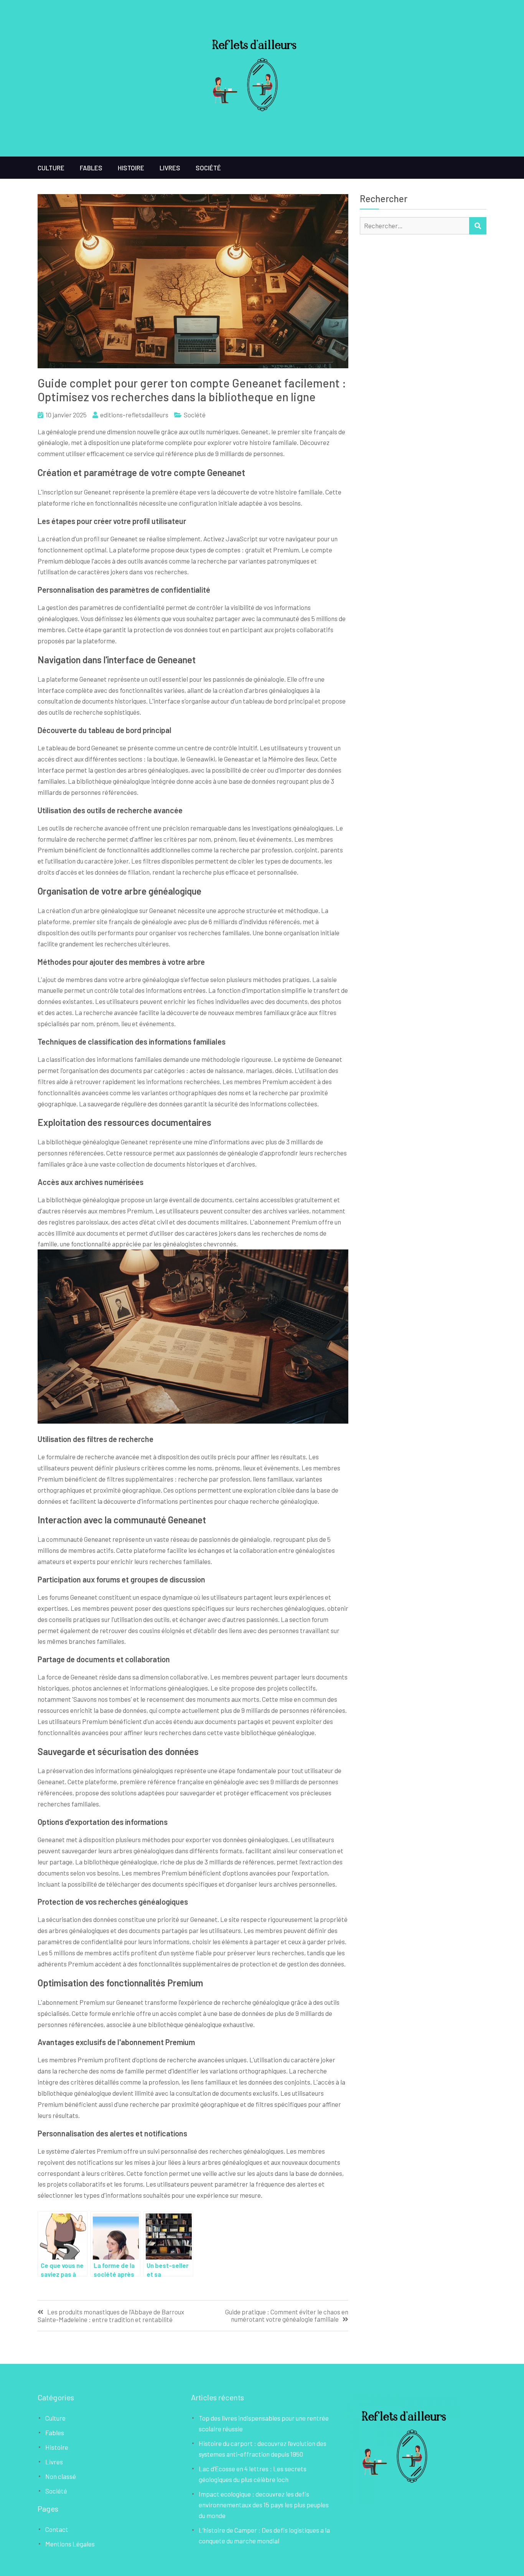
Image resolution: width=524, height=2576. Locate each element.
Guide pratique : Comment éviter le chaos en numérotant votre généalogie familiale (287, 2316)
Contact (57, 2529)
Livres (170, 168)
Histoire (131, 168)
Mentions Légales (70, 2544)
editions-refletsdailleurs (134, 415)
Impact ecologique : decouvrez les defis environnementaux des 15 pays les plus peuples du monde (264, 2505)
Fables (91, 168)
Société (208, 168)
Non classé (61, 2476)
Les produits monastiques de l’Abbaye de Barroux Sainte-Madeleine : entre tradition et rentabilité (111, 2316)
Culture (51, 168)
